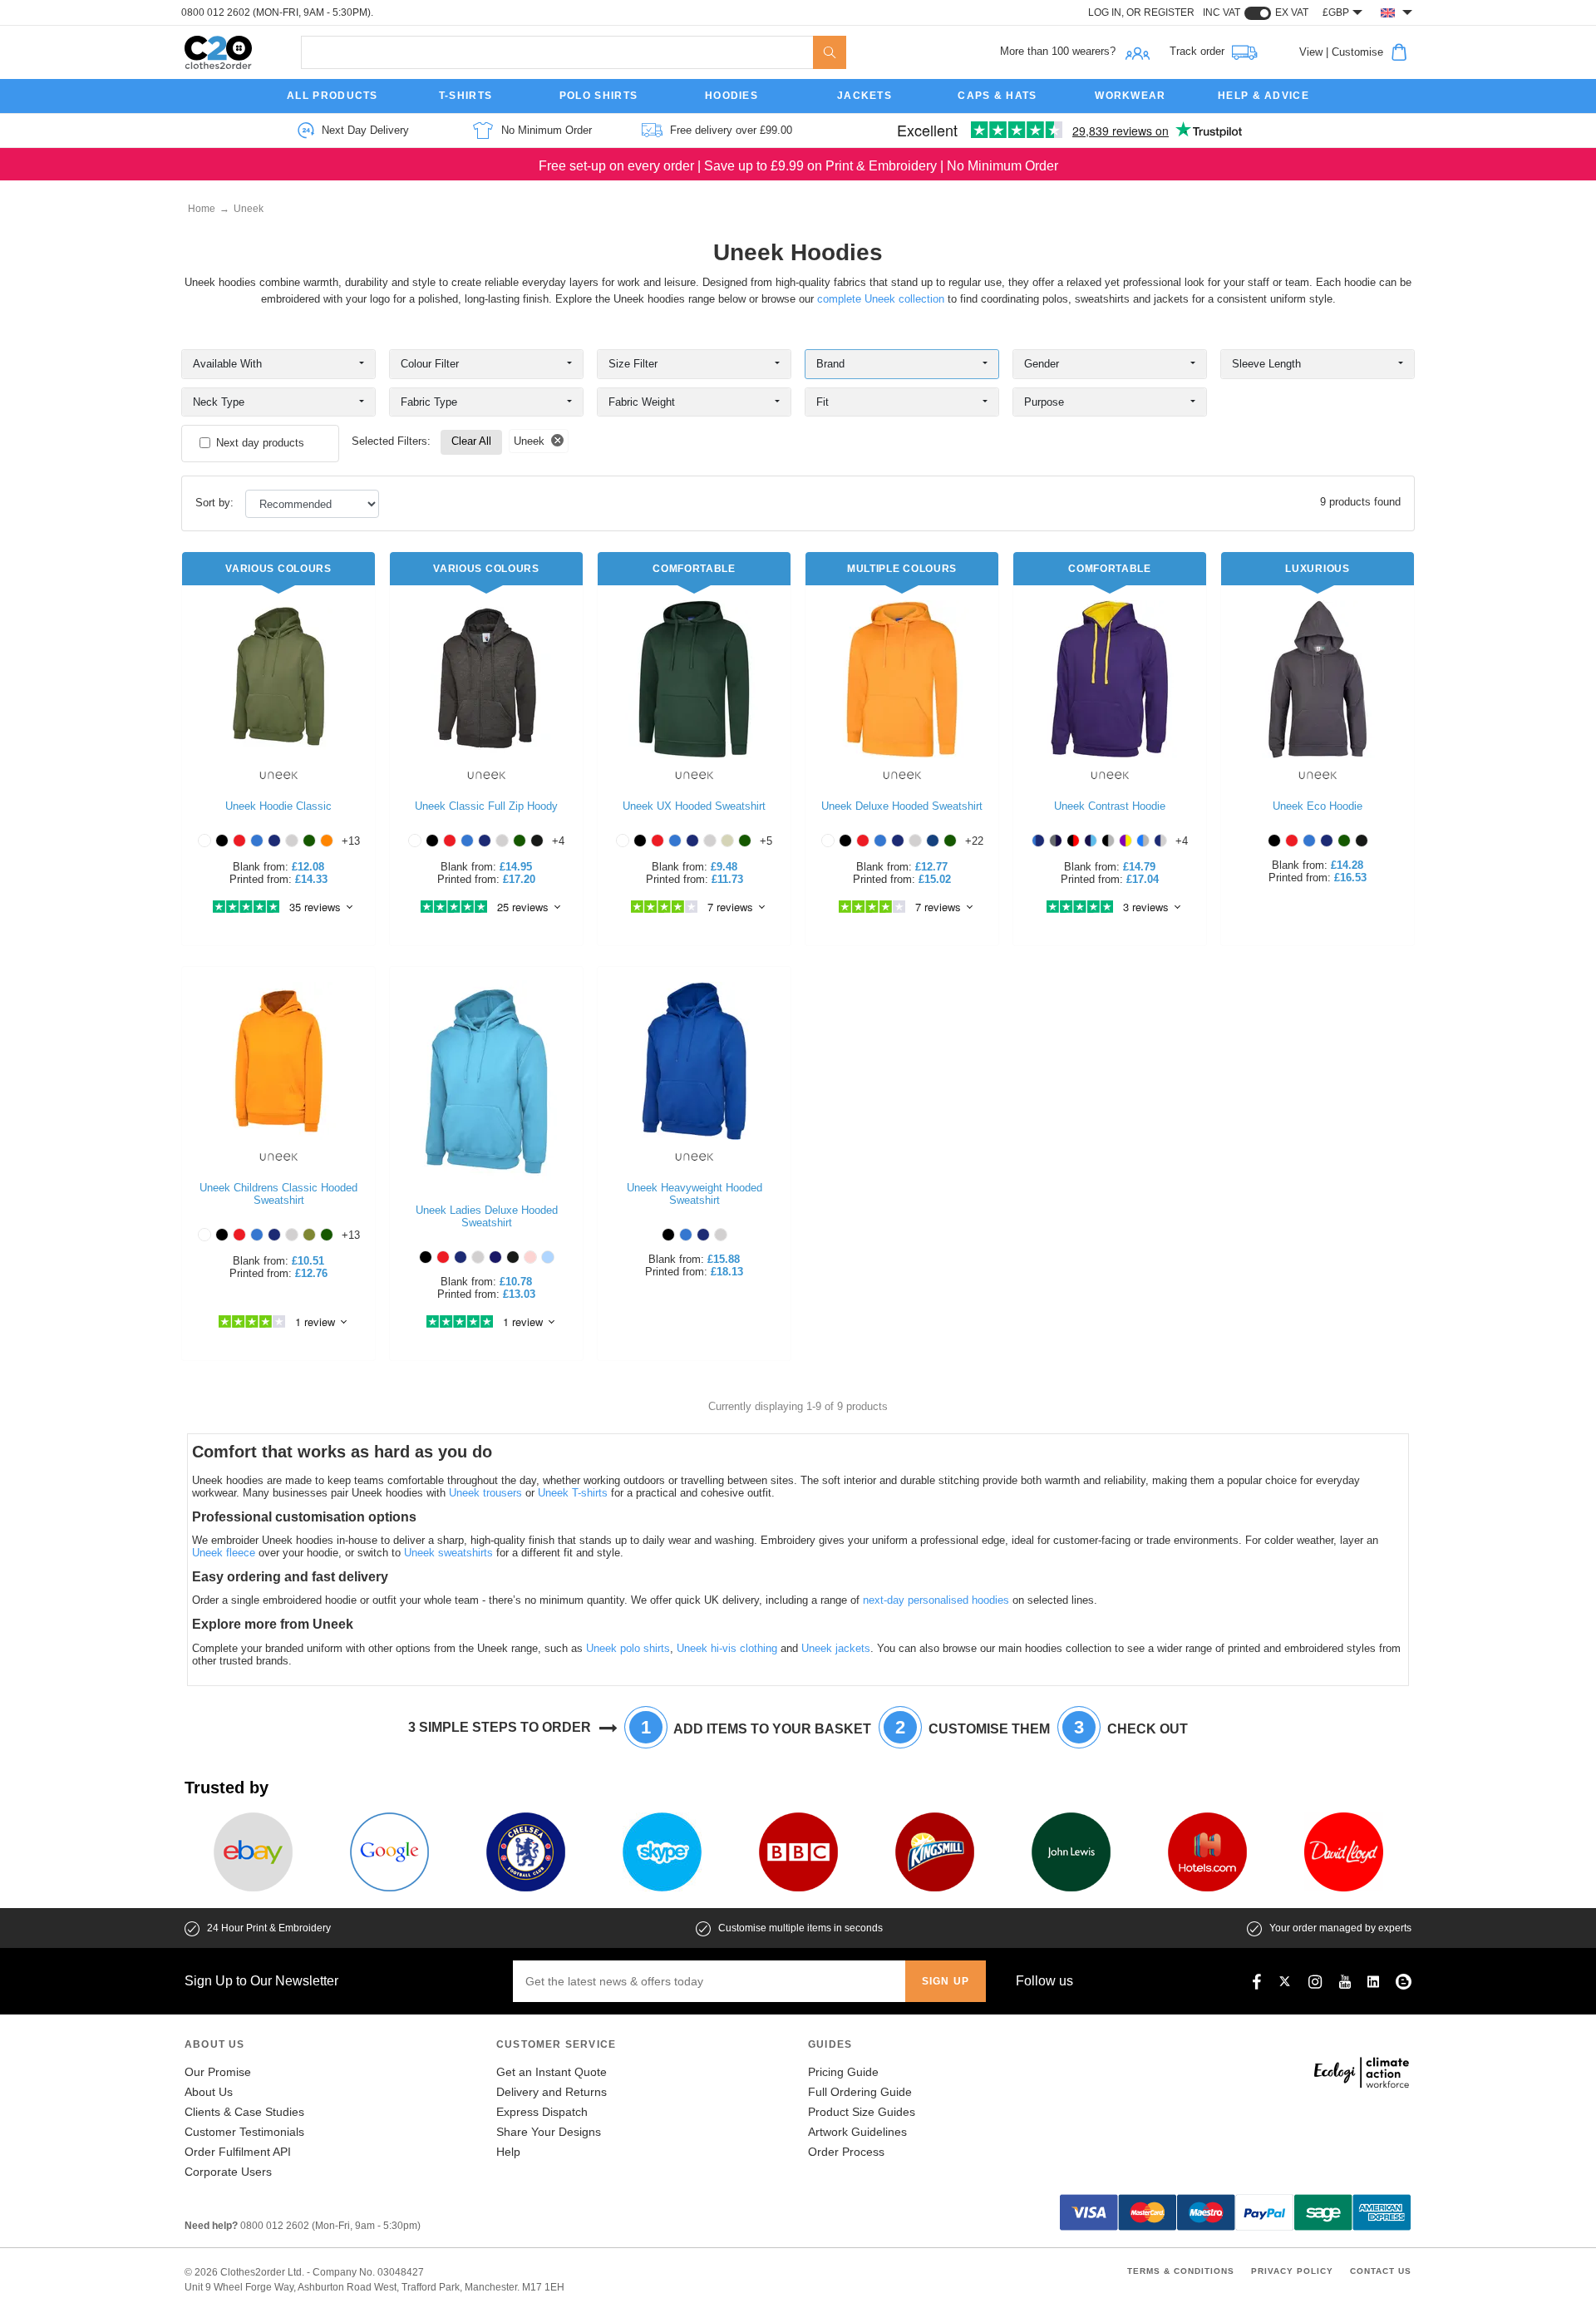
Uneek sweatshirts (448, 1553)
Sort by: (216, 503)
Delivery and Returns (552, 2092)
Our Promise (218, 2072)
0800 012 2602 (217, 12)
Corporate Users (228, 2172)
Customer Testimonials (244, 2132)
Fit (823, 402)
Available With (227, 364)
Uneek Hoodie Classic (278, 806)
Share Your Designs (549, 2132)
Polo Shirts (598, 96)
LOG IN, (1107, 12)
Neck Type (219, 402)
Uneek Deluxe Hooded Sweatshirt (902, 806)
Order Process (846, 2152)
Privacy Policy (1292, 2271)
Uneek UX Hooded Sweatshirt (694, 806)
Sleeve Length (1266, 364)
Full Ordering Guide (860, 2092)
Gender (1042, 364)
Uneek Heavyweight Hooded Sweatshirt (695, 1194)
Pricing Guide (843, 2072)
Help (508, 2152)
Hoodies (731, 96)
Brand (830, 364)
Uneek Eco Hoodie (1318, 806)
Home (202, 209)
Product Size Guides (862, 2112)
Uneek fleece (224, 1553)
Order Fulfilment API (238, 2152)
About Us (209, 2092)
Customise (1357, 52)
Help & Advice (1263, 96)
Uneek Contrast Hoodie (1110, 806)
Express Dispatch (542, 2112)
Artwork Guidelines (857, 2132)
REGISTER (1169, 12)
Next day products (260, 443)
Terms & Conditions (1181, 2271)
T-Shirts (465, 96)
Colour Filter (430, 364)
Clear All (471, 441)
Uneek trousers (485, 1493)
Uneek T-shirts (573, 1493)
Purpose (1044, 402)
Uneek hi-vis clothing (727, 1648)
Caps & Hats (997, 96)
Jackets (864, 96)
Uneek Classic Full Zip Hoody (486, 806)
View (1311, 52)
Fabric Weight (642, 402)
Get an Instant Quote (552, 2072)
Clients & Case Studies (244, 2112)
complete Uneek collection (881, 299)
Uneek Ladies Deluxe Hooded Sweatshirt (487, 1216)
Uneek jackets (836, 1648)
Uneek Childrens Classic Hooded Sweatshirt (278, 1194)
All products (332, 96)
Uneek (249, 209)
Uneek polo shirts (628, 1648)
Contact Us (1381, 2271)
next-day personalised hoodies (936, 1600)
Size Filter (633, 364)
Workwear (1130, 96)
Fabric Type (429, 402)
